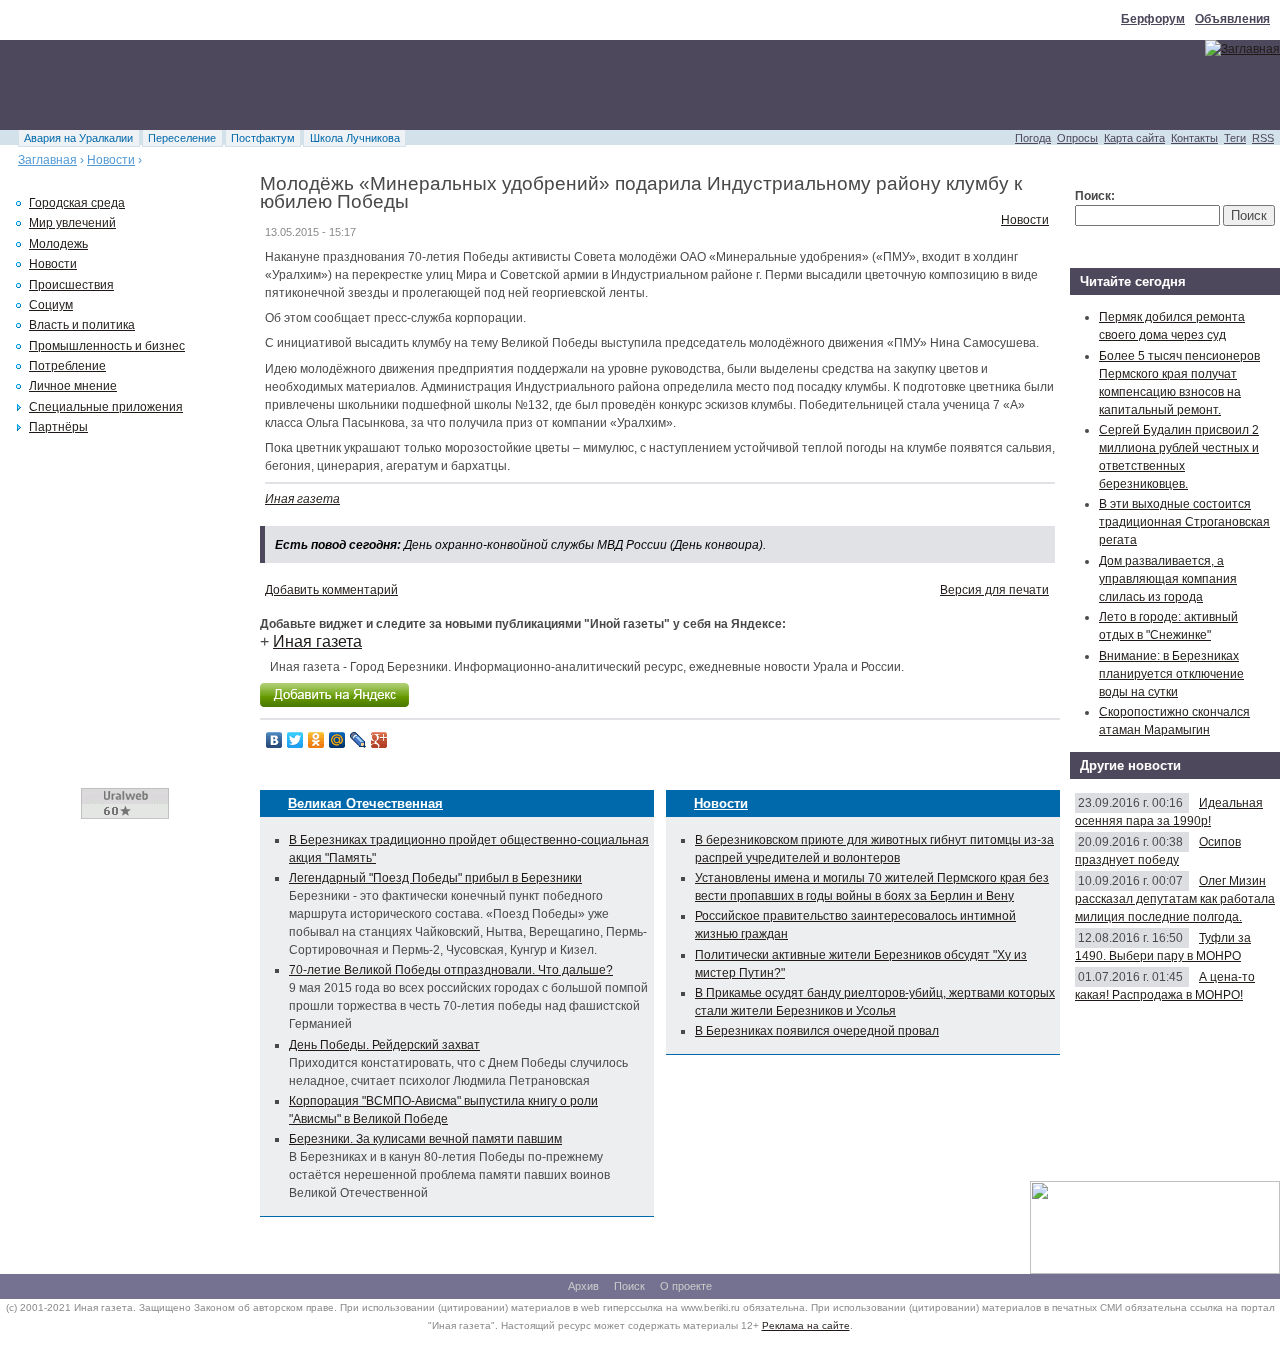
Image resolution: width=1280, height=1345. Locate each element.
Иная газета (302, 499)
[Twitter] (295, 740)
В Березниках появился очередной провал (817, 1031)
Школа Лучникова (355, 138)
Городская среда (77, 203)
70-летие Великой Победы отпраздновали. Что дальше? (451, 970)
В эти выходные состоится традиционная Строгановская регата (1184, 522)
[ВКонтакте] (274, 740)
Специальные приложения (106, 407)
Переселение (182, 138)
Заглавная (47, 160)
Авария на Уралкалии (78, 138)
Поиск (629, 1286)
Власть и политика (82, 325)
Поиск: (1095, 196)
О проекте (686, 1286)
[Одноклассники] (316, 740)
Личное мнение (73, 386)
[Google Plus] (379, 740)
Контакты (1194, 138)
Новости (111, 160)
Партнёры (58, 427)
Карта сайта (1134, 138)
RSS (1263, 138)
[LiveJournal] (358, 740)
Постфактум (263, 138)
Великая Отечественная (365, 803)
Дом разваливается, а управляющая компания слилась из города (1168, 579)
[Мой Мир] (337, 740)
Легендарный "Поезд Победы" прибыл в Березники (435, 878)
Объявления (1232, 19)
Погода (1033, 138)
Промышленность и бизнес (107, 346)
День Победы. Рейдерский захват (384, 1045)
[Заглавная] (1242, 49)
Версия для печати (994, 590)
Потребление (67, 366)
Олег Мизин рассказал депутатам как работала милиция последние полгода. (1175, 899)
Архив (583, 1286)
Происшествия (71, 285)
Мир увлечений (72, 223)
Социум (51, 305)
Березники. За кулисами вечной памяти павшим (425, 1139)
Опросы (1077, 138)
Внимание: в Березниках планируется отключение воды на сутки (1171, 674)
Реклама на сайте (806, 1325)
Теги (1235, 138)
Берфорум (1153, 19)
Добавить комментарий (331, 590)
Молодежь (58, 244)
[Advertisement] (364, 85)
